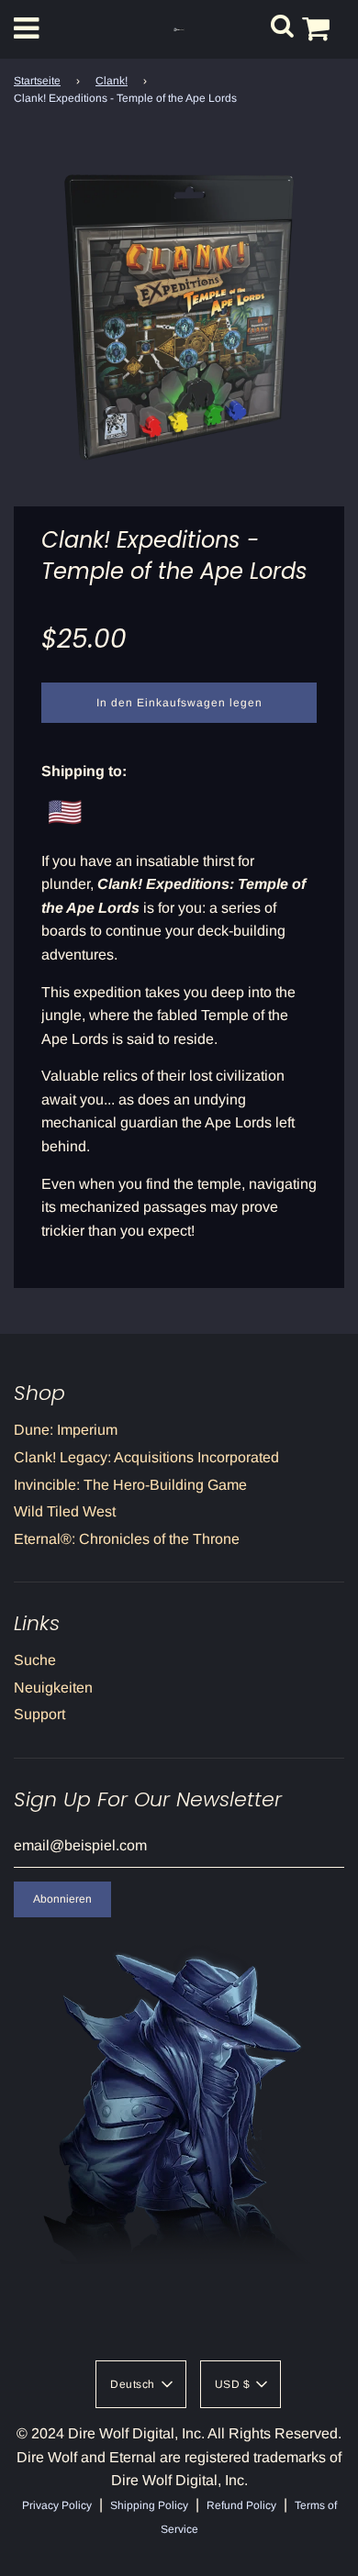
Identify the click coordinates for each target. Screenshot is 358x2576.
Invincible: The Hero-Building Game (130, 1485)
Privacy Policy (57, 2505)
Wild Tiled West (65, 1511)
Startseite (37, 81)
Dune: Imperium (66, 1430)
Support (39, 1714)
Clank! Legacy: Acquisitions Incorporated (146, 1457)
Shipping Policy (149, 2505)
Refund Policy (241, 2505)
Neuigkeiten (53, 1688)
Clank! (112, 81)
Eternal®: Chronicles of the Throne (127, 1539)
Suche (35, 1660)
